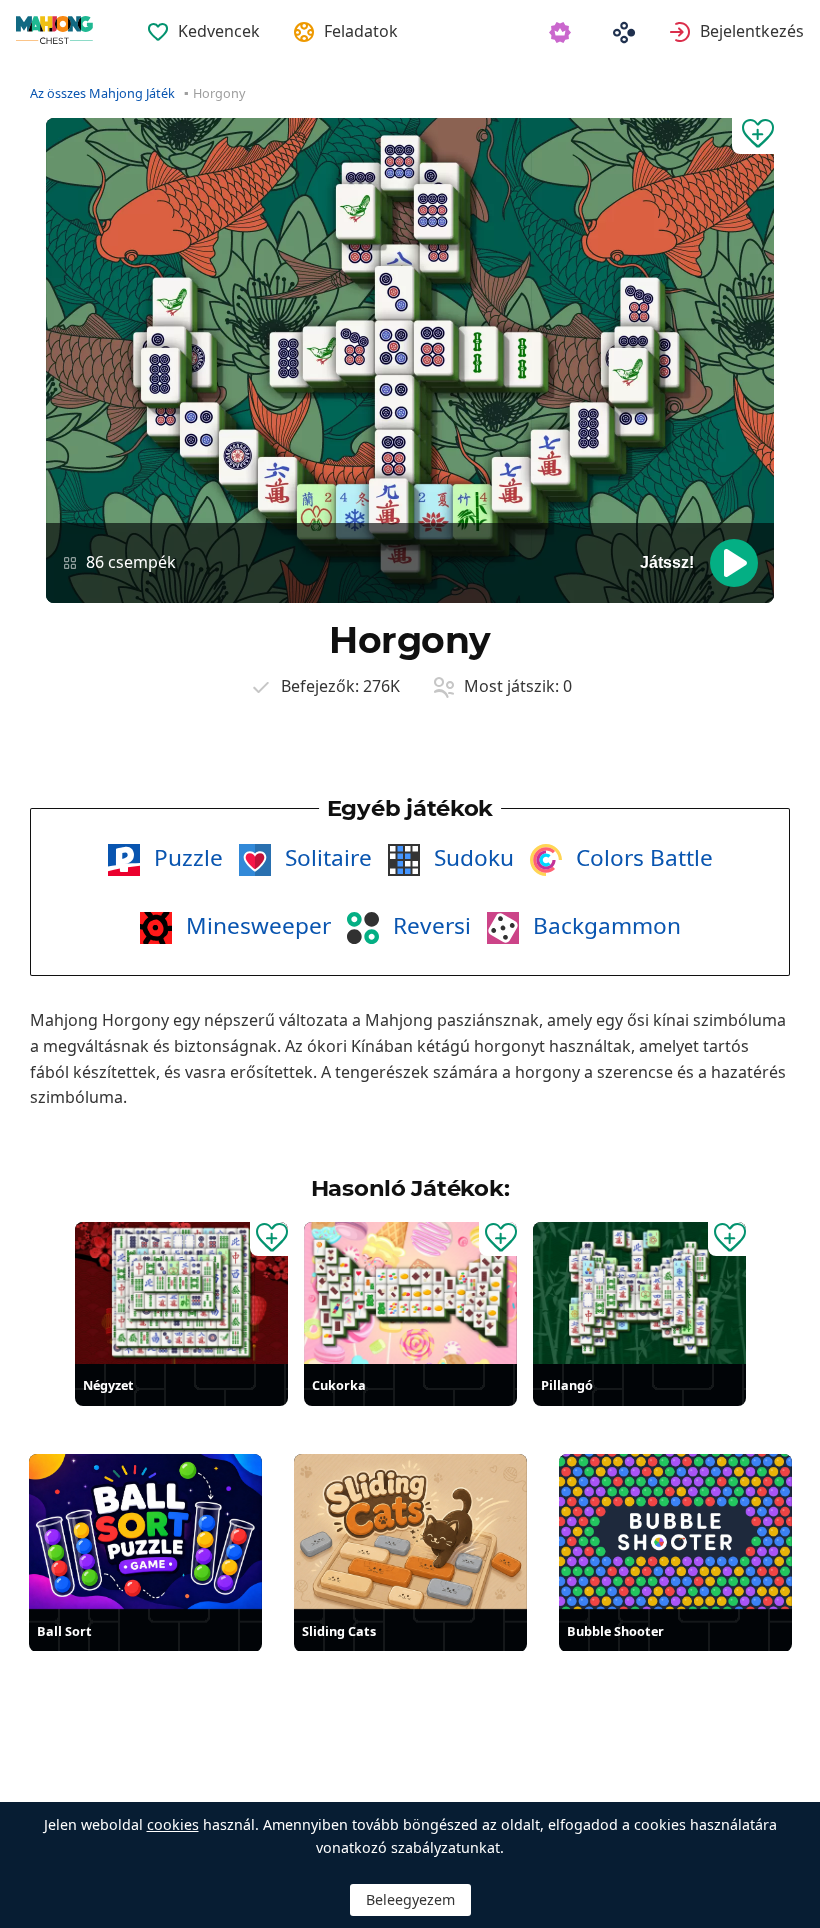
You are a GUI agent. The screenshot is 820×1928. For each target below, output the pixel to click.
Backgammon (604, 925)
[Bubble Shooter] (675, 1531)
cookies (173, 1824)
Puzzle (185, 857)
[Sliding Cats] (410, 1531)
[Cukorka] (410, 1293)
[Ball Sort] (145, 1531)
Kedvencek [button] (219, 31)
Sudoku (471, 857)
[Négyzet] (181, 1293)
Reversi (429, 925)
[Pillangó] (639, 1293)
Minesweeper (255, 925)
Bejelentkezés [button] (752, 31)
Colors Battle (641, 857)
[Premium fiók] (564, 31)
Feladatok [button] (361, 31)
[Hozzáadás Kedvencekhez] (753, 136)
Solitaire (325, 857)
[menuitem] (203, 19)
